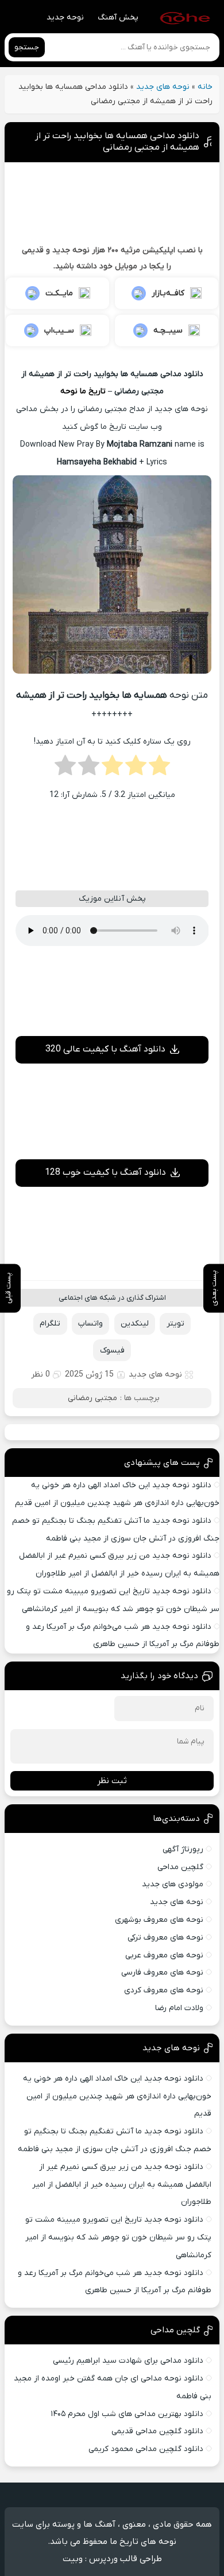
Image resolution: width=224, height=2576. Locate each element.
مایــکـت (59, 293)
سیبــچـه (168, 331)
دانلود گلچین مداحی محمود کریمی (146, 2449)
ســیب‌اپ (59, 331)
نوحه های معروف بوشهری (159, 1920)
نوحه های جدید (163, 87)
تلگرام (50, 1324)
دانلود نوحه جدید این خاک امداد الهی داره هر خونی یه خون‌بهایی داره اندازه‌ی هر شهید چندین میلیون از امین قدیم (117, 2096)
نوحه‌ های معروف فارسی (162, 1973)
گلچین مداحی (180, 1867)
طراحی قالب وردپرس (125, 2559)
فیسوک (112, 1350)
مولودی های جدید (173, 1884)
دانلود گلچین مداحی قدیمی (157, 2431)
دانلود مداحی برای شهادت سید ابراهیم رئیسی (128, 2361)
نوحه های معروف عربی (164, 1955)
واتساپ (90, 1324)
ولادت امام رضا (179, 2008)
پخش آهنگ (118, 17)
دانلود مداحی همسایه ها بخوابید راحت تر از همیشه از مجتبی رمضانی (117, 142)
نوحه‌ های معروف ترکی (165, 1938)
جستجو (27, 47)
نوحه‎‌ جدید (65, 17)
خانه (205, 87)
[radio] (159, 769)
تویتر (175, 1324)
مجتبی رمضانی (92, 1398)
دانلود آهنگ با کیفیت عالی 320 (105, 1049)
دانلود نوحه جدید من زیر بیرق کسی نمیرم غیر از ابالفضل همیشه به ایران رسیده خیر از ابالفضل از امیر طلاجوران (122, 2185)
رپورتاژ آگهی (183, 1849)
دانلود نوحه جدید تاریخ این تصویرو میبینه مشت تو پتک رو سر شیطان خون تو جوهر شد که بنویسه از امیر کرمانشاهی (118, 2237)
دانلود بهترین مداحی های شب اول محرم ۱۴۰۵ (127, 2414)
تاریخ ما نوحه (83, 391)
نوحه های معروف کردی (164, 1990)
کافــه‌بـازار (168, 293)
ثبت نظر (112, 1781)
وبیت (73, 2559)
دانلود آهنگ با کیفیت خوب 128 (105, 1172)
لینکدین (135, 1324)
